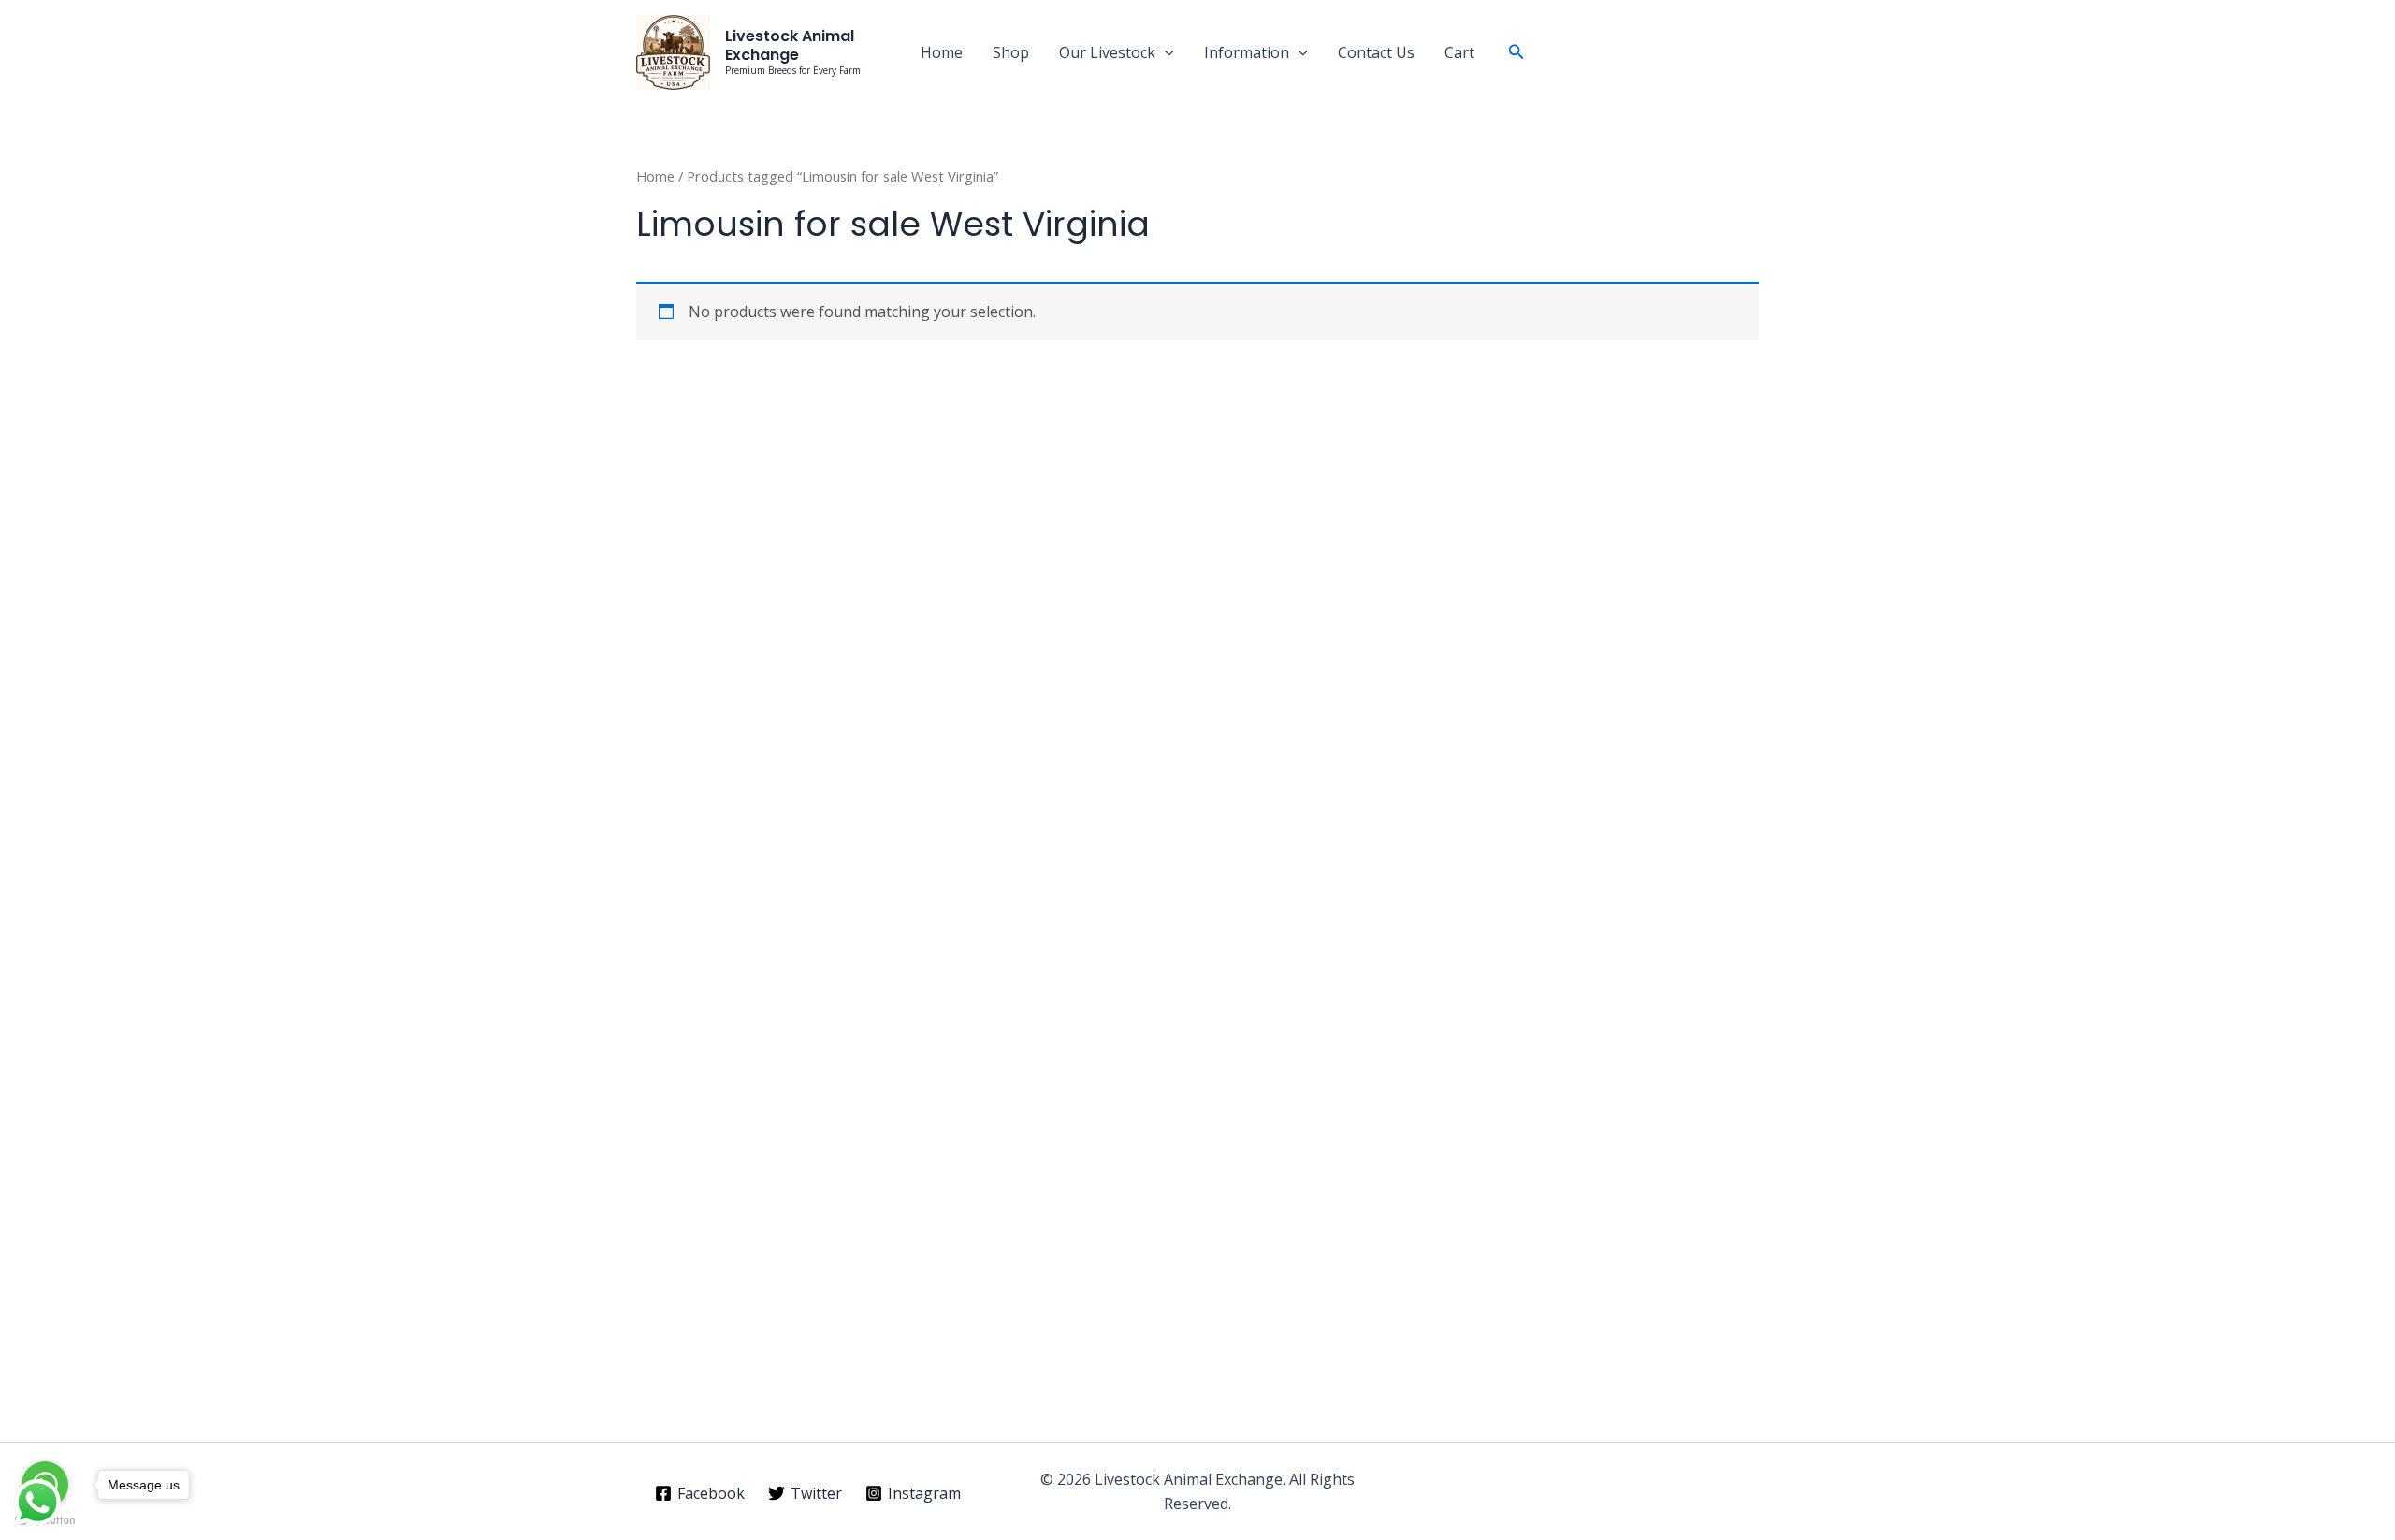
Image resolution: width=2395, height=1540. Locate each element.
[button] (1165, 52)
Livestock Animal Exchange (790, 45)
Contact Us (1376, 52)
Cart (1459, 52)
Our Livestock (1107, 52)
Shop (1011, 52)
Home (942, 52)
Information (1247, 52)
